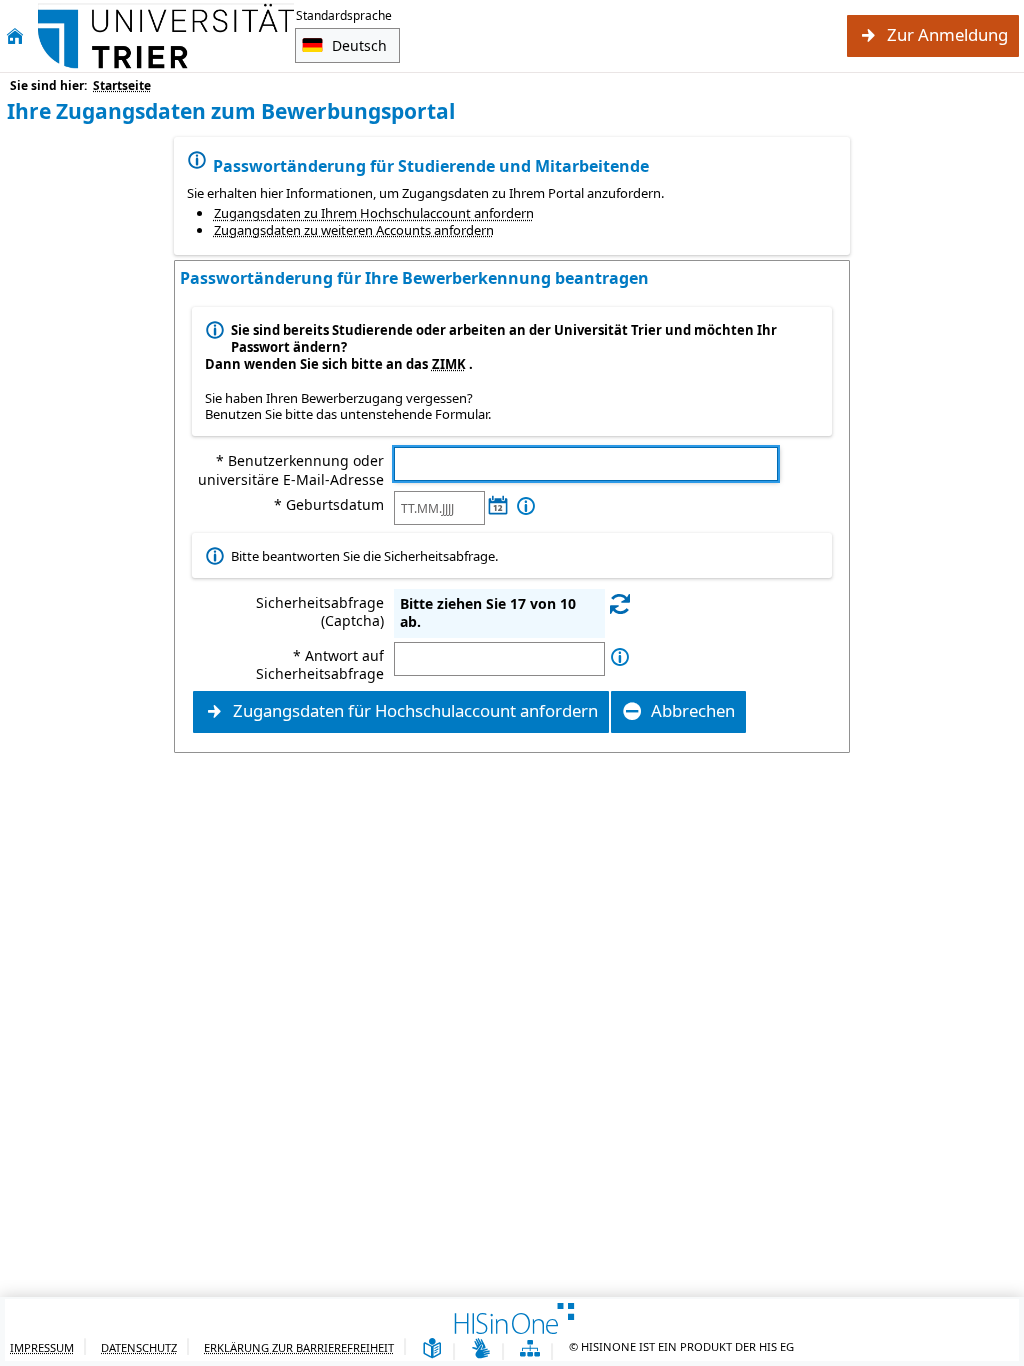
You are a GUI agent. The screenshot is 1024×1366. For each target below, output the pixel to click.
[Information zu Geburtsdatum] (526, 506)
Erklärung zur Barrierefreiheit (299, 1347)
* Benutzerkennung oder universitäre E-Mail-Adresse (291, 470)
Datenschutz (139, 1347)
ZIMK (449, 364)
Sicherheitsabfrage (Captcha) (320, 612)
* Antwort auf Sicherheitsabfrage (320, 665)
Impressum (42, 1347)
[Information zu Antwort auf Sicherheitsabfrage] (620, 657)
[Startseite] (15, 36)
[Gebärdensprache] (481, 1349)
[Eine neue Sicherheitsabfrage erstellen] (620, 603)
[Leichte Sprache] (432, 1349)
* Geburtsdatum (329, 505)
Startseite (122, 85)
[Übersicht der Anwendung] (530, 1349)
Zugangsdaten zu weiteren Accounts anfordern (354, 230)
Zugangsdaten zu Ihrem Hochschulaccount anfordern (374, 213)
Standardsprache (344, 15)
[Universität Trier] (166, 36)
